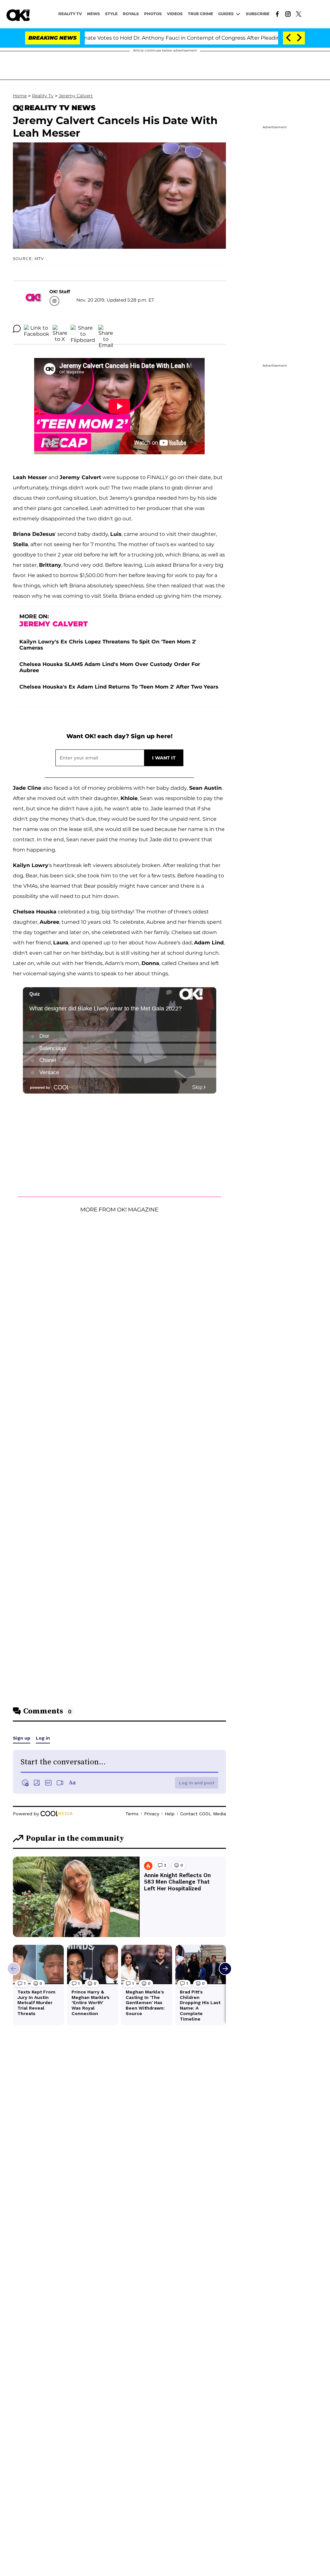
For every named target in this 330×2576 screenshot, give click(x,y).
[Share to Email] (106, 329)
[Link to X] (299, 14)
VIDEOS (175, 14)
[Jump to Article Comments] (17, 329)
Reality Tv (43, 96)
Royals (131, 14)
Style (111, 14)
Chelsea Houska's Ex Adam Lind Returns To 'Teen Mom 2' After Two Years (119, 687)
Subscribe (258, 14)
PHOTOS (153, 14)
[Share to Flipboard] (83, 329)
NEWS (93, 14)
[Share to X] (60, 329)
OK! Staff (60, 292)
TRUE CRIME (200, 14)
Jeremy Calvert (76, 96)
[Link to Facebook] (277, 14)
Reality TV (70, 14)
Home (20, 96)
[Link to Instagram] (288, 14)
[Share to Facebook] (37, 329)
